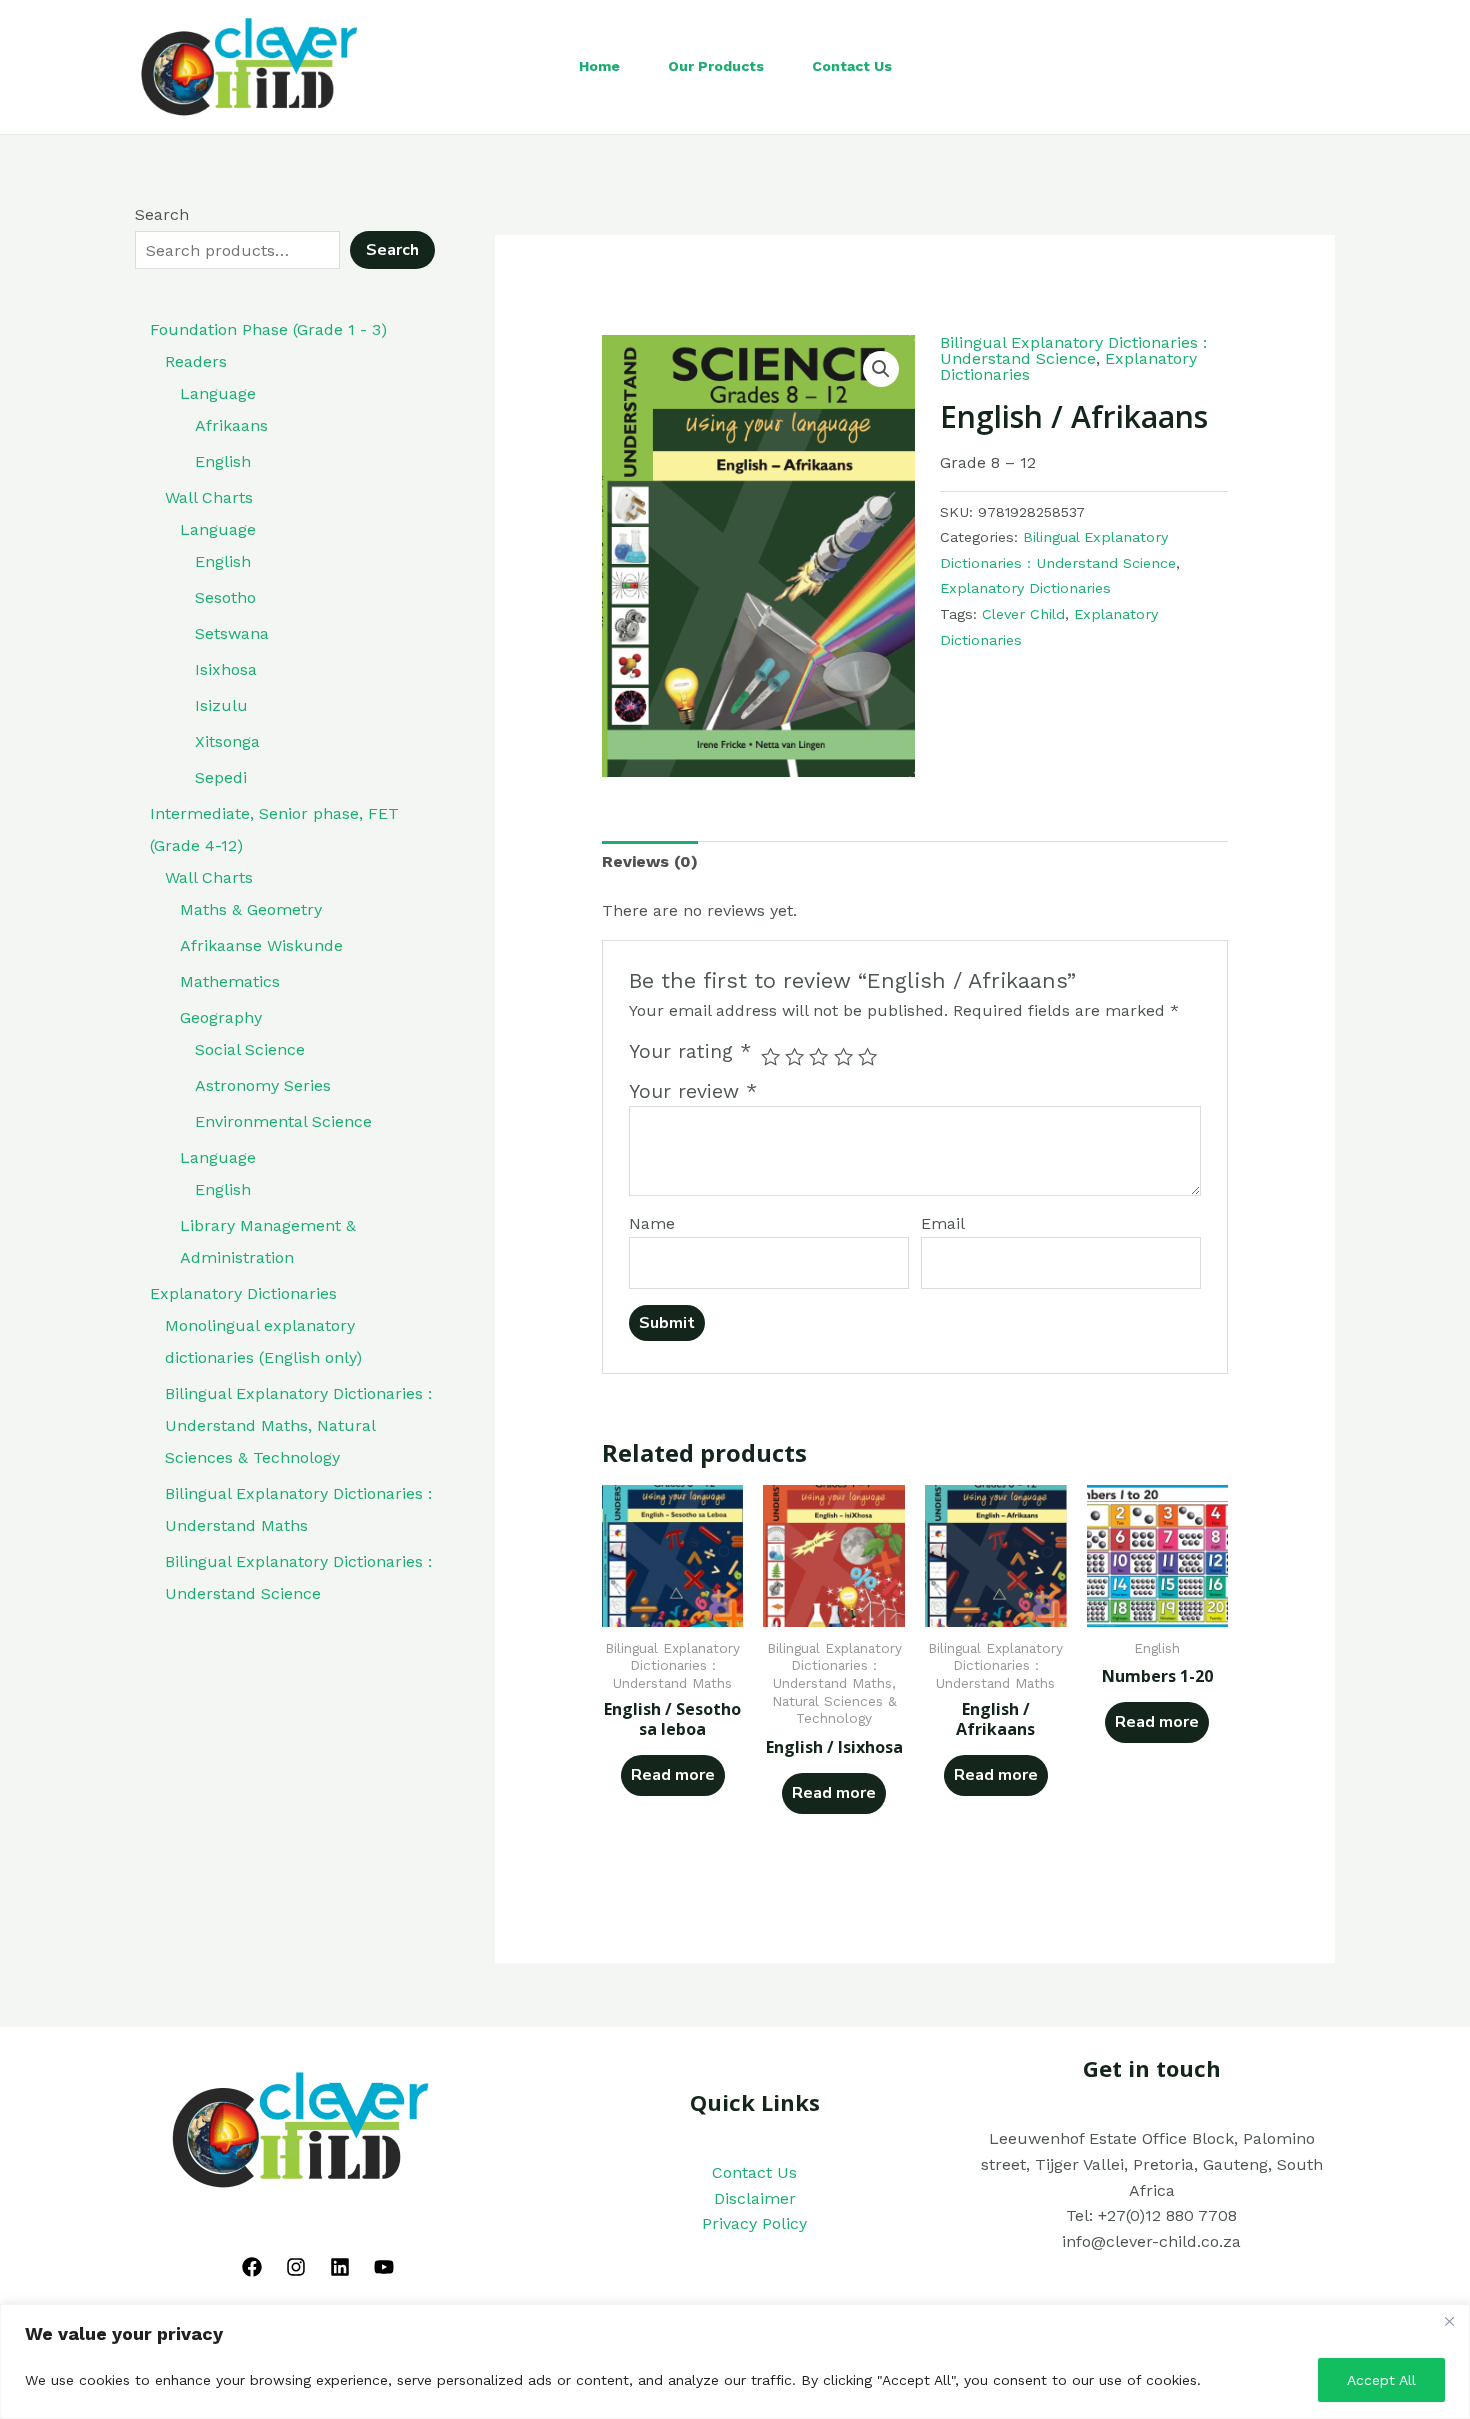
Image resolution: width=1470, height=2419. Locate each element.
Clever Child (1023, 614)
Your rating (690, 1051)
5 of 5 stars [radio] (867, 1056)
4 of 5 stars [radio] (843, 1056)
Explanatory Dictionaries (1025, 588)
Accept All (1381, 2380)
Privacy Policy (754, 2223)
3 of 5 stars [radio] (818, 1056)
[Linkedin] (340, 2267)
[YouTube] (384, 2267)
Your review (693, 1091)
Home (599, 66)
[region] (735, 2361)
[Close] (1449, 2321)
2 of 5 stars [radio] (794, 1056)
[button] (881, 369)
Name (652, 1223)
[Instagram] (296, 2267)
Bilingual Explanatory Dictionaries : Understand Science (1073, 350)
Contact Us (852, 66)
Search (162, 214)
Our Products (716, 66)
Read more (673, 1775)
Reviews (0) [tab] (650, 861)
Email (943, 1223)
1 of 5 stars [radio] (770, 1056)
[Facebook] (252, 2267)
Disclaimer (755, 2198)
